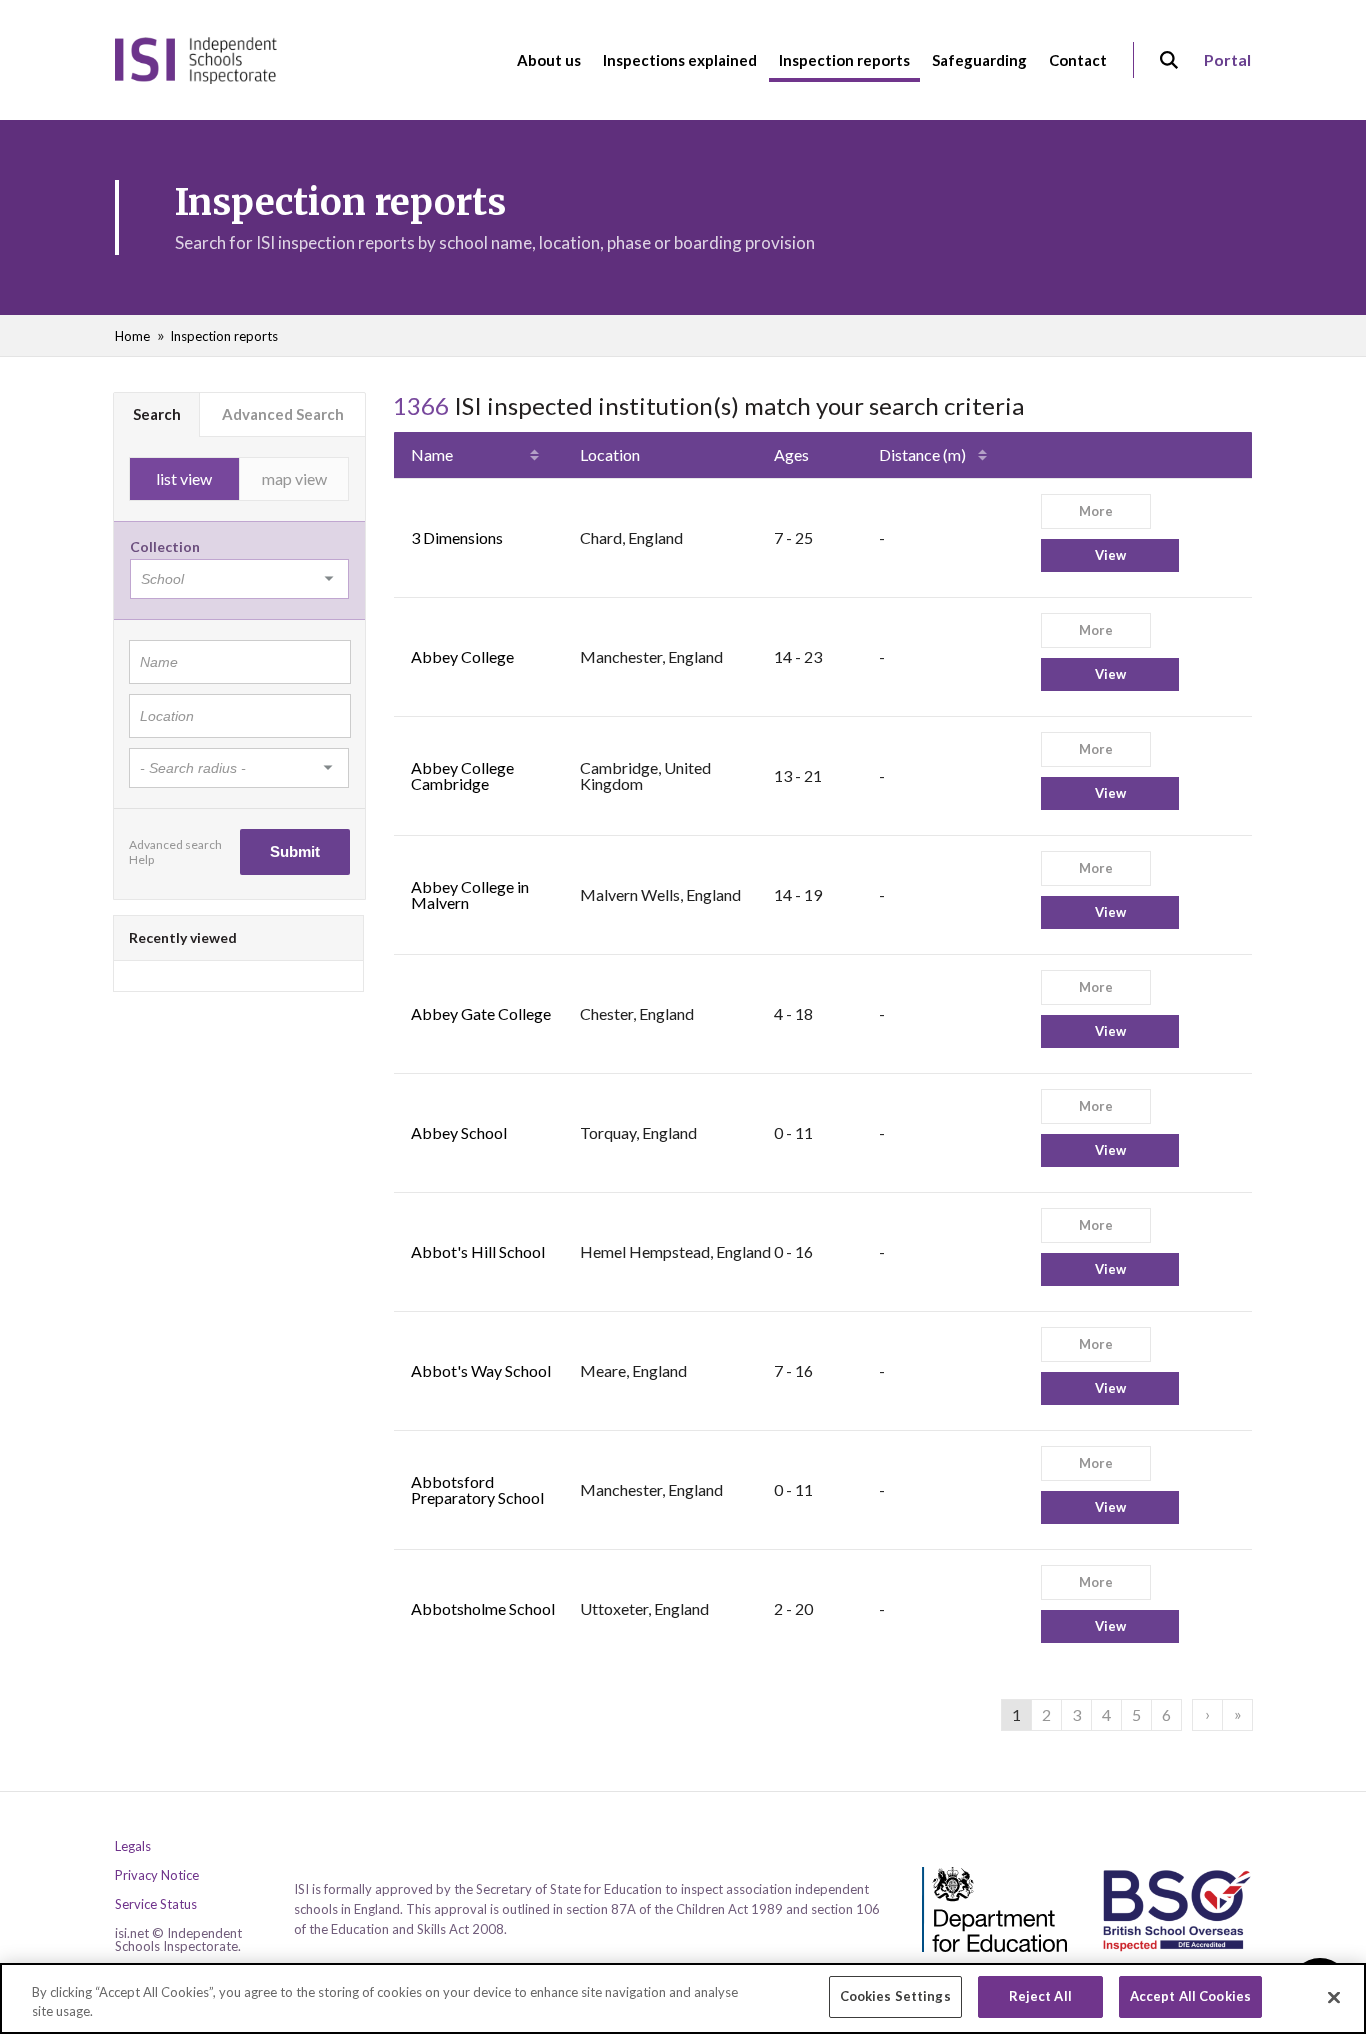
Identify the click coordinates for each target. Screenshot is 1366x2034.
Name (432, 454)
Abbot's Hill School (478, 1251)
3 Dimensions (457, 537)
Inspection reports (224, 336)
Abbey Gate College (481, 1013)
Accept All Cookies (1190, 1996)
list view (184, 478)
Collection (165, 546)
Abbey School (459, 1132)
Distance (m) (922, 454)
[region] (683, 1998)
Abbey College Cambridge (462, 775)
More (1096, 511)
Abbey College (462, 656)
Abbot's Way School (481, 1370)
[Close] (1334, 1997)
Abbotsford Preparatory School (477, 1489)
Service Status (156, 1904)
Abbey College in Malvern (470, 894)
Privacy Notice (157, 1875)
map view (294, 478)
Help (141, 859)
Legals (133, 1846)
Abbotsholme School (483, 1608)
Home (132, 336)
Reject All (1040, 1996)
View (1110, 555)
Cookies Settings (895, 1996)
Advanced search (175, 844)
